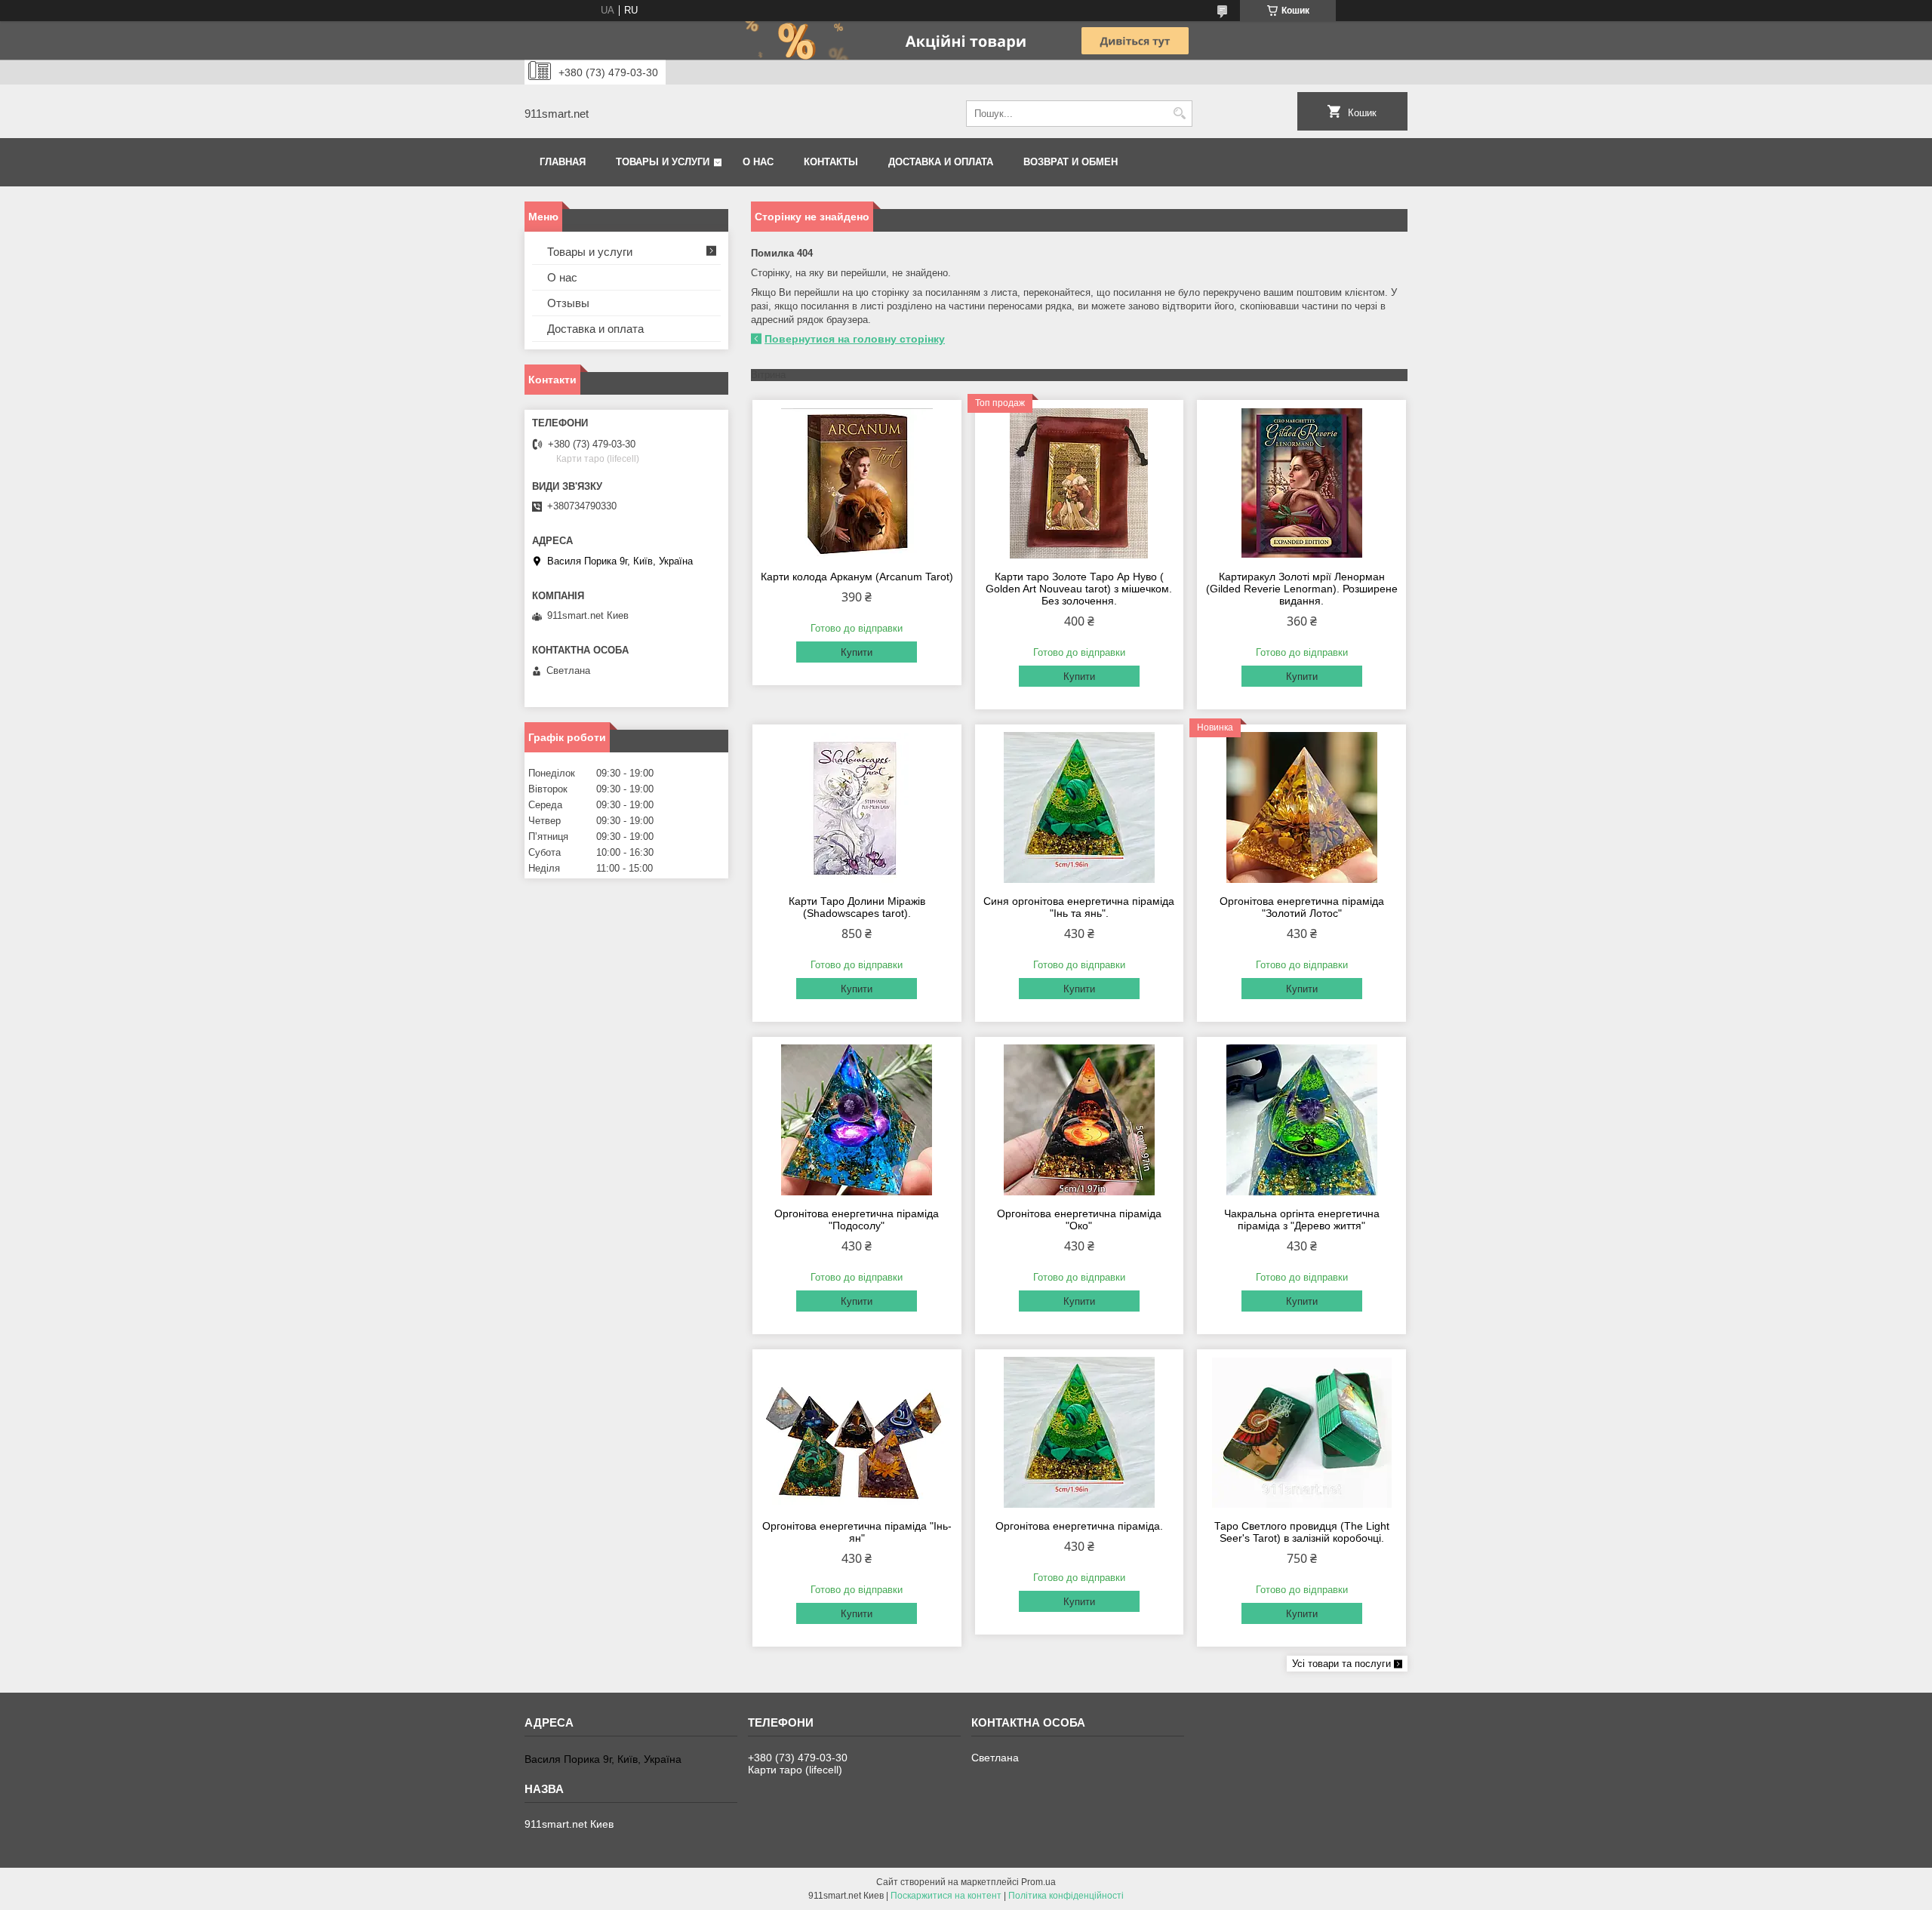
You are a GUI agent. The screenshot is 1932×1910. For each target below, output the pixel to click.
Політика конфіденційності (1066, 1896)
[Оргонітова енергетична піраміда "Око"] (1080, 1120)
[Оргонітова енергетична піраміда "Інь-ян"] (857, 1432)
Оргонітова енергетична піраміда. (1079, 1526)
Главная (563, 162)
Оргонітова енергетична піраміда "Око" (1079, 1220)
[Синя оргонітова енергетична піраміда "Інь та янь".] (1080, 807)
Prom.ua (1038, 1882)
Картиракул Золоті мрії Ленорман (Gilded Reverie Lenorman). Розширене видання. (1302, 589)
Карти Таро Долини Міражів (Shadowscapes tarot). (857, 907)
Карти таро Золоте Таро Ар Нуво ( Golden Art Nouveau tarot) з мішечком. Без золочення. (1079, 589)
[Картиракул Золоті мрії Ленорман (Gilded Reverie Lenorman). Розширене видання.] (1301, 483)
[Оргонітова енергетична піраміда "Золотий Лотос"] (1301, 807)
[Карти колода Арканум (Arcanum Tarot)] (857, 483)
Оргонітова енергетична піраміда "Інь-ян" (857, 1532)
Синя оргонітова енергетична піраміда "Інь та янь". (1079, 907)
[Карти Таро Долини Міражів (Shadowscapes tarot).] (857, 807)
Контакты (831, 162)
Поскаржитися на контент (946, 1896)
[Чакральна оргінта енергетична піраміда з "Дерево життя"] (1301, 1120)
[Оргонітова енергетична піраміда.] (1080, 1432)
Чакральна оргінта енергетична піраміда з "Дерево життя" (1302, 1220)
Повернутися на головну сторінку (855, 339)
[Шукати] (1179, 114)
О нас (758, 162)
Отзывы (568, 303)
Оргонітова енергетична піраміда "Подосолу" (857, 1220)
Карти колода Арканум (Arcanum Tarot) (857, 577)
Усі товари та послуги (1341, 1664)
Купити (857, 652)
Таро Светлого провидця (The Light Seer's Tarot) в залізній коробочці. (1302, 1532)
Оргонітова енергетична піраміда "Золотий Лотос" (1302, 907)
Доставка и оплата (941, 162)
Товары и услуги (663, 162)
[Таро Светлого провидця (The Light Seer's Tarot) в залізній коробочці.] (1301, 1432)
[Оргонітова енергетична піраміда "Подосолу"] (857, 1120)
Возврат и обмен (1071, 162)
